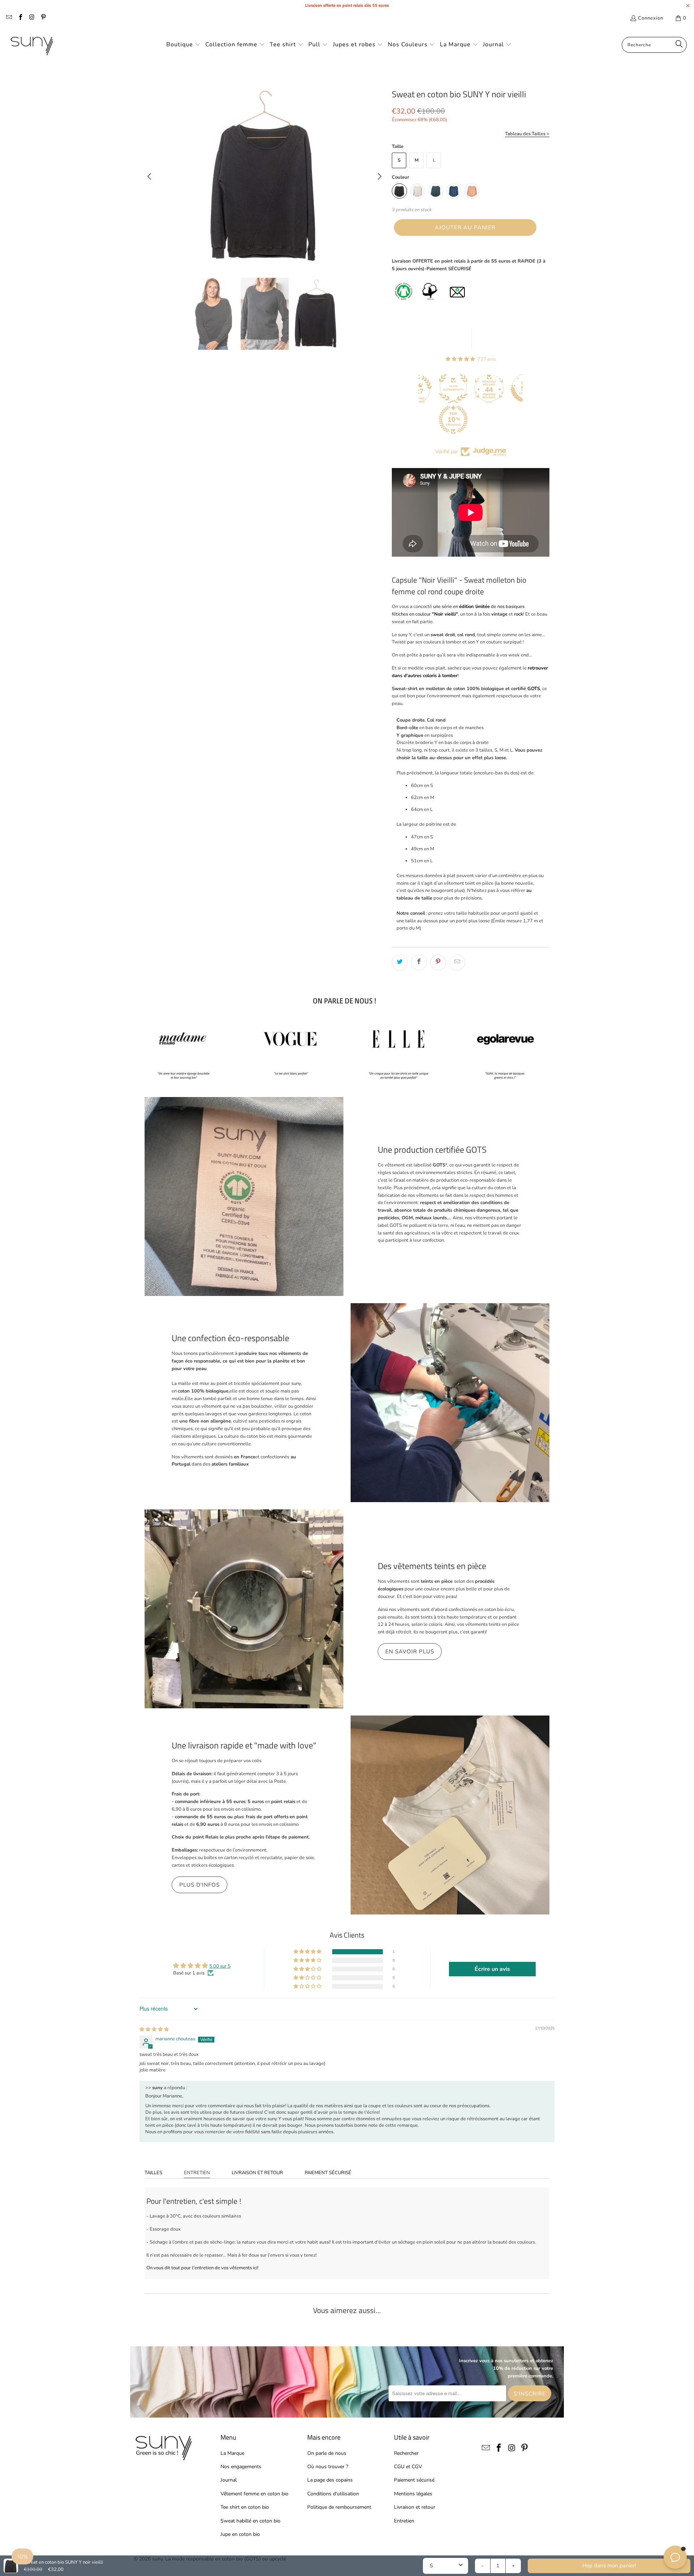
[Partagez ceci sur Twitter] (400, 962)
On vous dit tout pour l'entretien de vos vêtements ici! (202, 2268)
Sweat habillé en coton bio (250, 2521)
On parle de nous (327, 2453)
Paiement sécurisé (328, 2173)
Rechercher (406, 2453)
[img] (154, 2029)
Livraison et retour (257, 2173)
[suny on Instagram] (31, 18)
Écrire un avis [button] (492, 1969)
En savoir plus (410, 1652)
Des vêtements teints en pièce (432, 1566)
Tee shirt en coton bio (245, 2507)
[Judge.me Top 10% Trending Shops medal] (419, 420)
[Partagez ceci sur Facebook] (419, 962)
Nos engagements (241, 2467)
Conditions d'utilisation (333, 2494)
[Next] (379, 177)
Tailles (153, 2173)
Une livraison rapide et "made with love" (244, 1745)
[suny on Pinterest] (43, 18)
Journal (229, 2480)
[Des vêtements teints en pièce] (244, 1609)
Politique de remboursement (339, 2507)
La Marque (232, 2453)
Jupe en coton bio (240, 2534)
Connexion (651, 18)
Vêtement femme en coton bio (254, 2494)
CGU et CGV (408, 2467)
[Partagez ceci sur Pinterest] (438, 962)
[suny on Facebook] (20, 18)
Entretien (197, 2173)
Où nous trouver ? (328, 2467)
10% (22, 2556)
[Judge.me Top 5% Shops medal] (490, 388)
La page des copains (330, 2480)
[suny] (32, 45)
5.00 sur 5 (220, 1966)
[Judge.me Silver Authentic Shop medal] (419, 388)
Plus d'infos (200, 1885)
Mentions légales (413, 2494)
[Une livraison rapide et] (450, 1815)
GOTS (534, 689)
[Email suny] (9, 18)
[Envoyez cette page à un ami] (457, 962)
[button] (183, 45)
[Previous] (150, 177)
